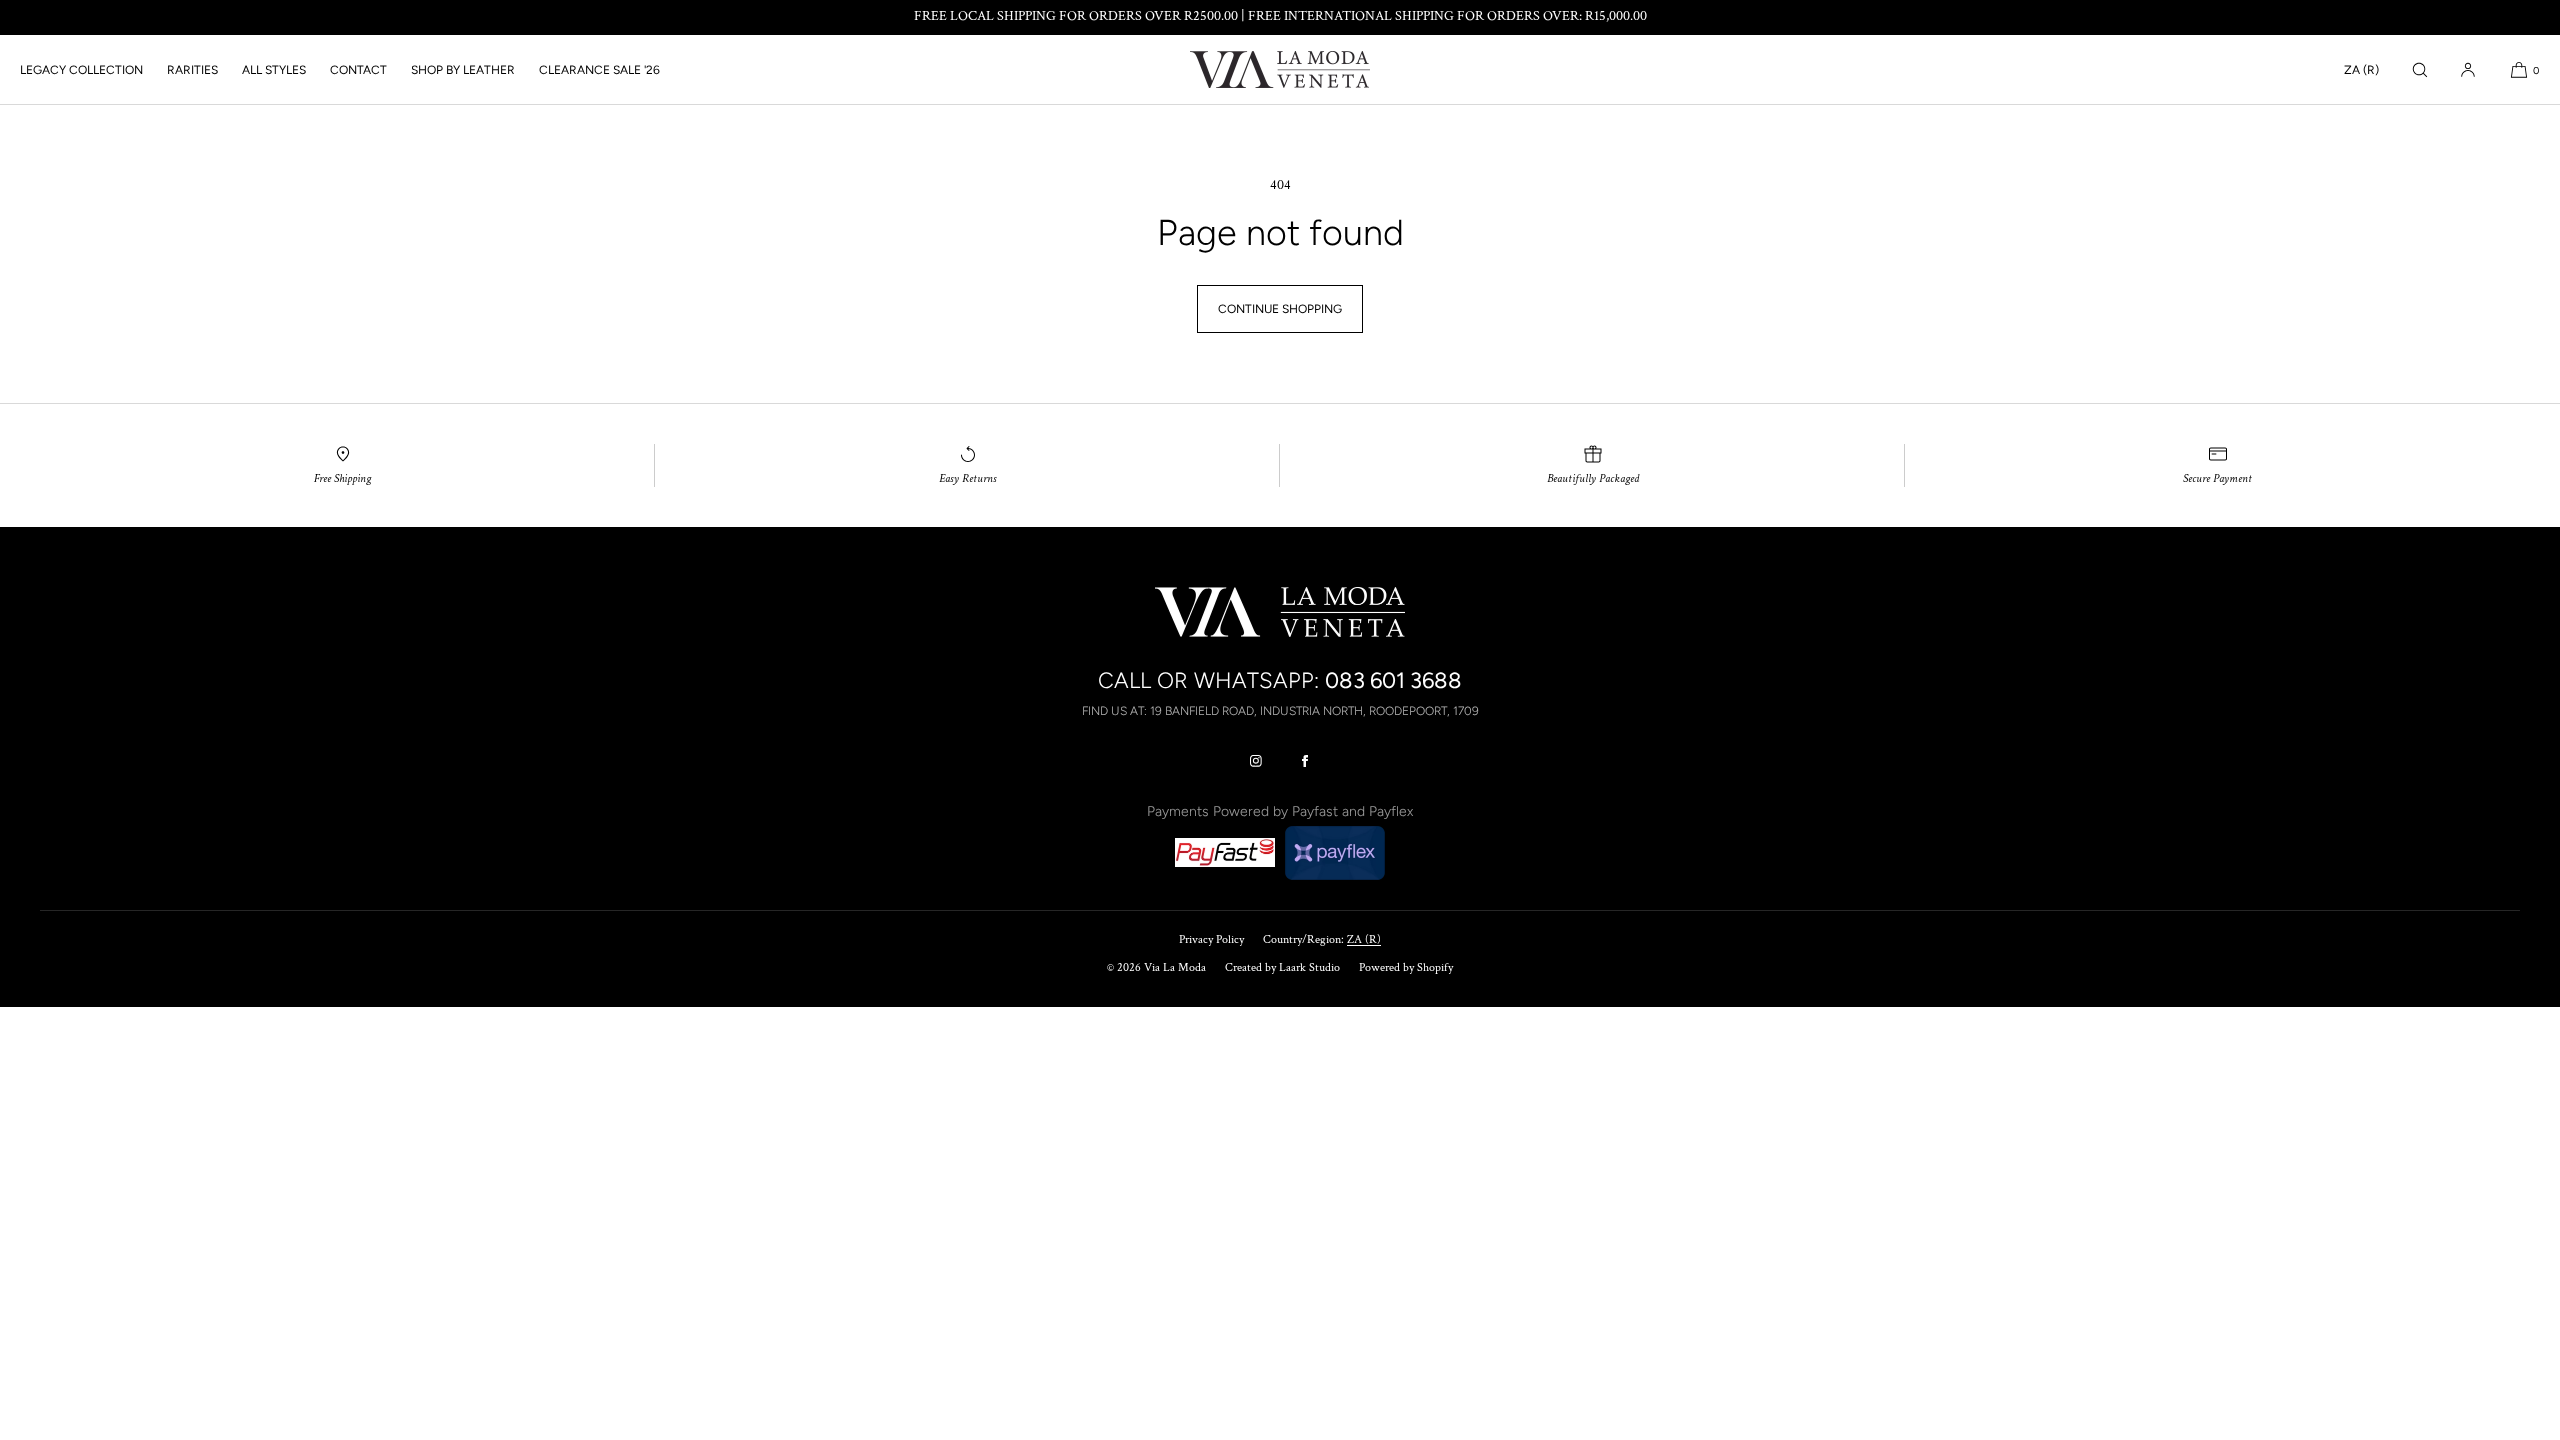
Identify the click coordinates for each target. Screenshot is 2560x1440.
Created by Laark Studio (1282, 967)
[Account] (2468, 69)
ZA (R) (2361, 70)
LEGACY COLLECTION (81, 70)
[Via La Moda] (1280, 70)
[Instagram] (1256, 761)
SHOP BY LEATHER (463, 70)
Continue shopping (1280, 309)
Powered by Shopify (1406, 967)
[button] (2420, 69)
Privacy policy (1211, 939)
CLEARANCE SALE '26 (599, 70)
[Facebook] (1305, 761)
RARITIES (192, 70)
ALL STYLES (274, 70)
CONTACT (358, 70)
